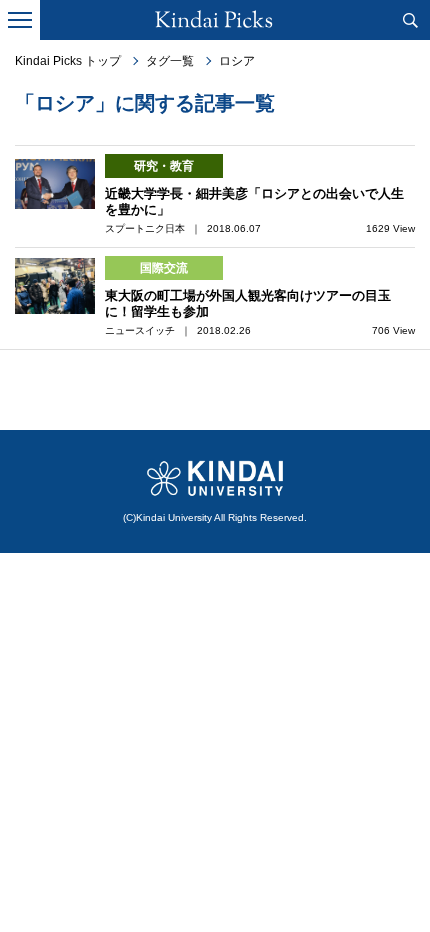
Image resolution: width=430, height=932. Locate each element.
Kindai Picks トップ (68, 61)
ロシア (237, 61)
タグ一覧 (170, 61)
